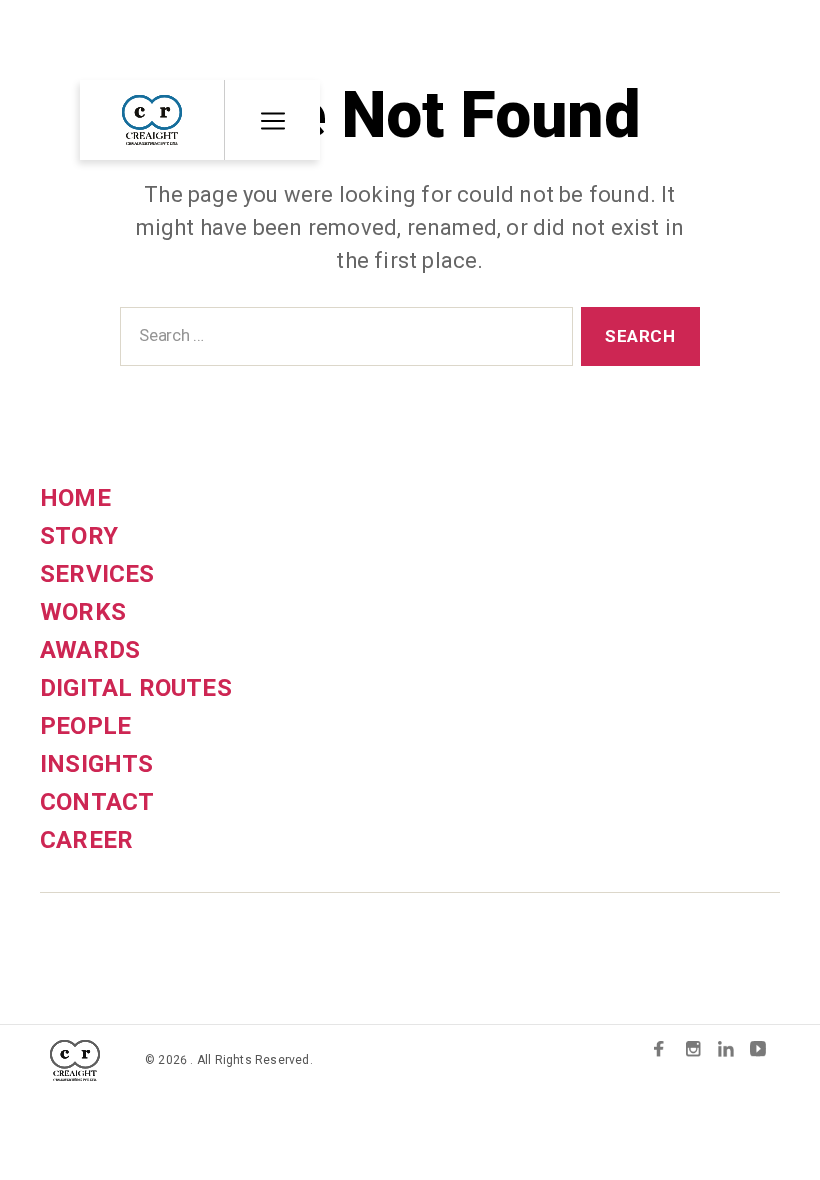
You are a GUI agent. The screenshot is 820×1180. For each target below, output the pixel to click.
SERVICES (97, 574)
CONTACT (97, 802)
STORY (79, 536)
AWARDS (90, 650)
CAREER (86, 840)
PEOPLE (85, 726)
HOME (75, 498)
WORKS (83, 612)
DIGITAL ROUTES (136, 688)
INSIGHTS (97, 764)
